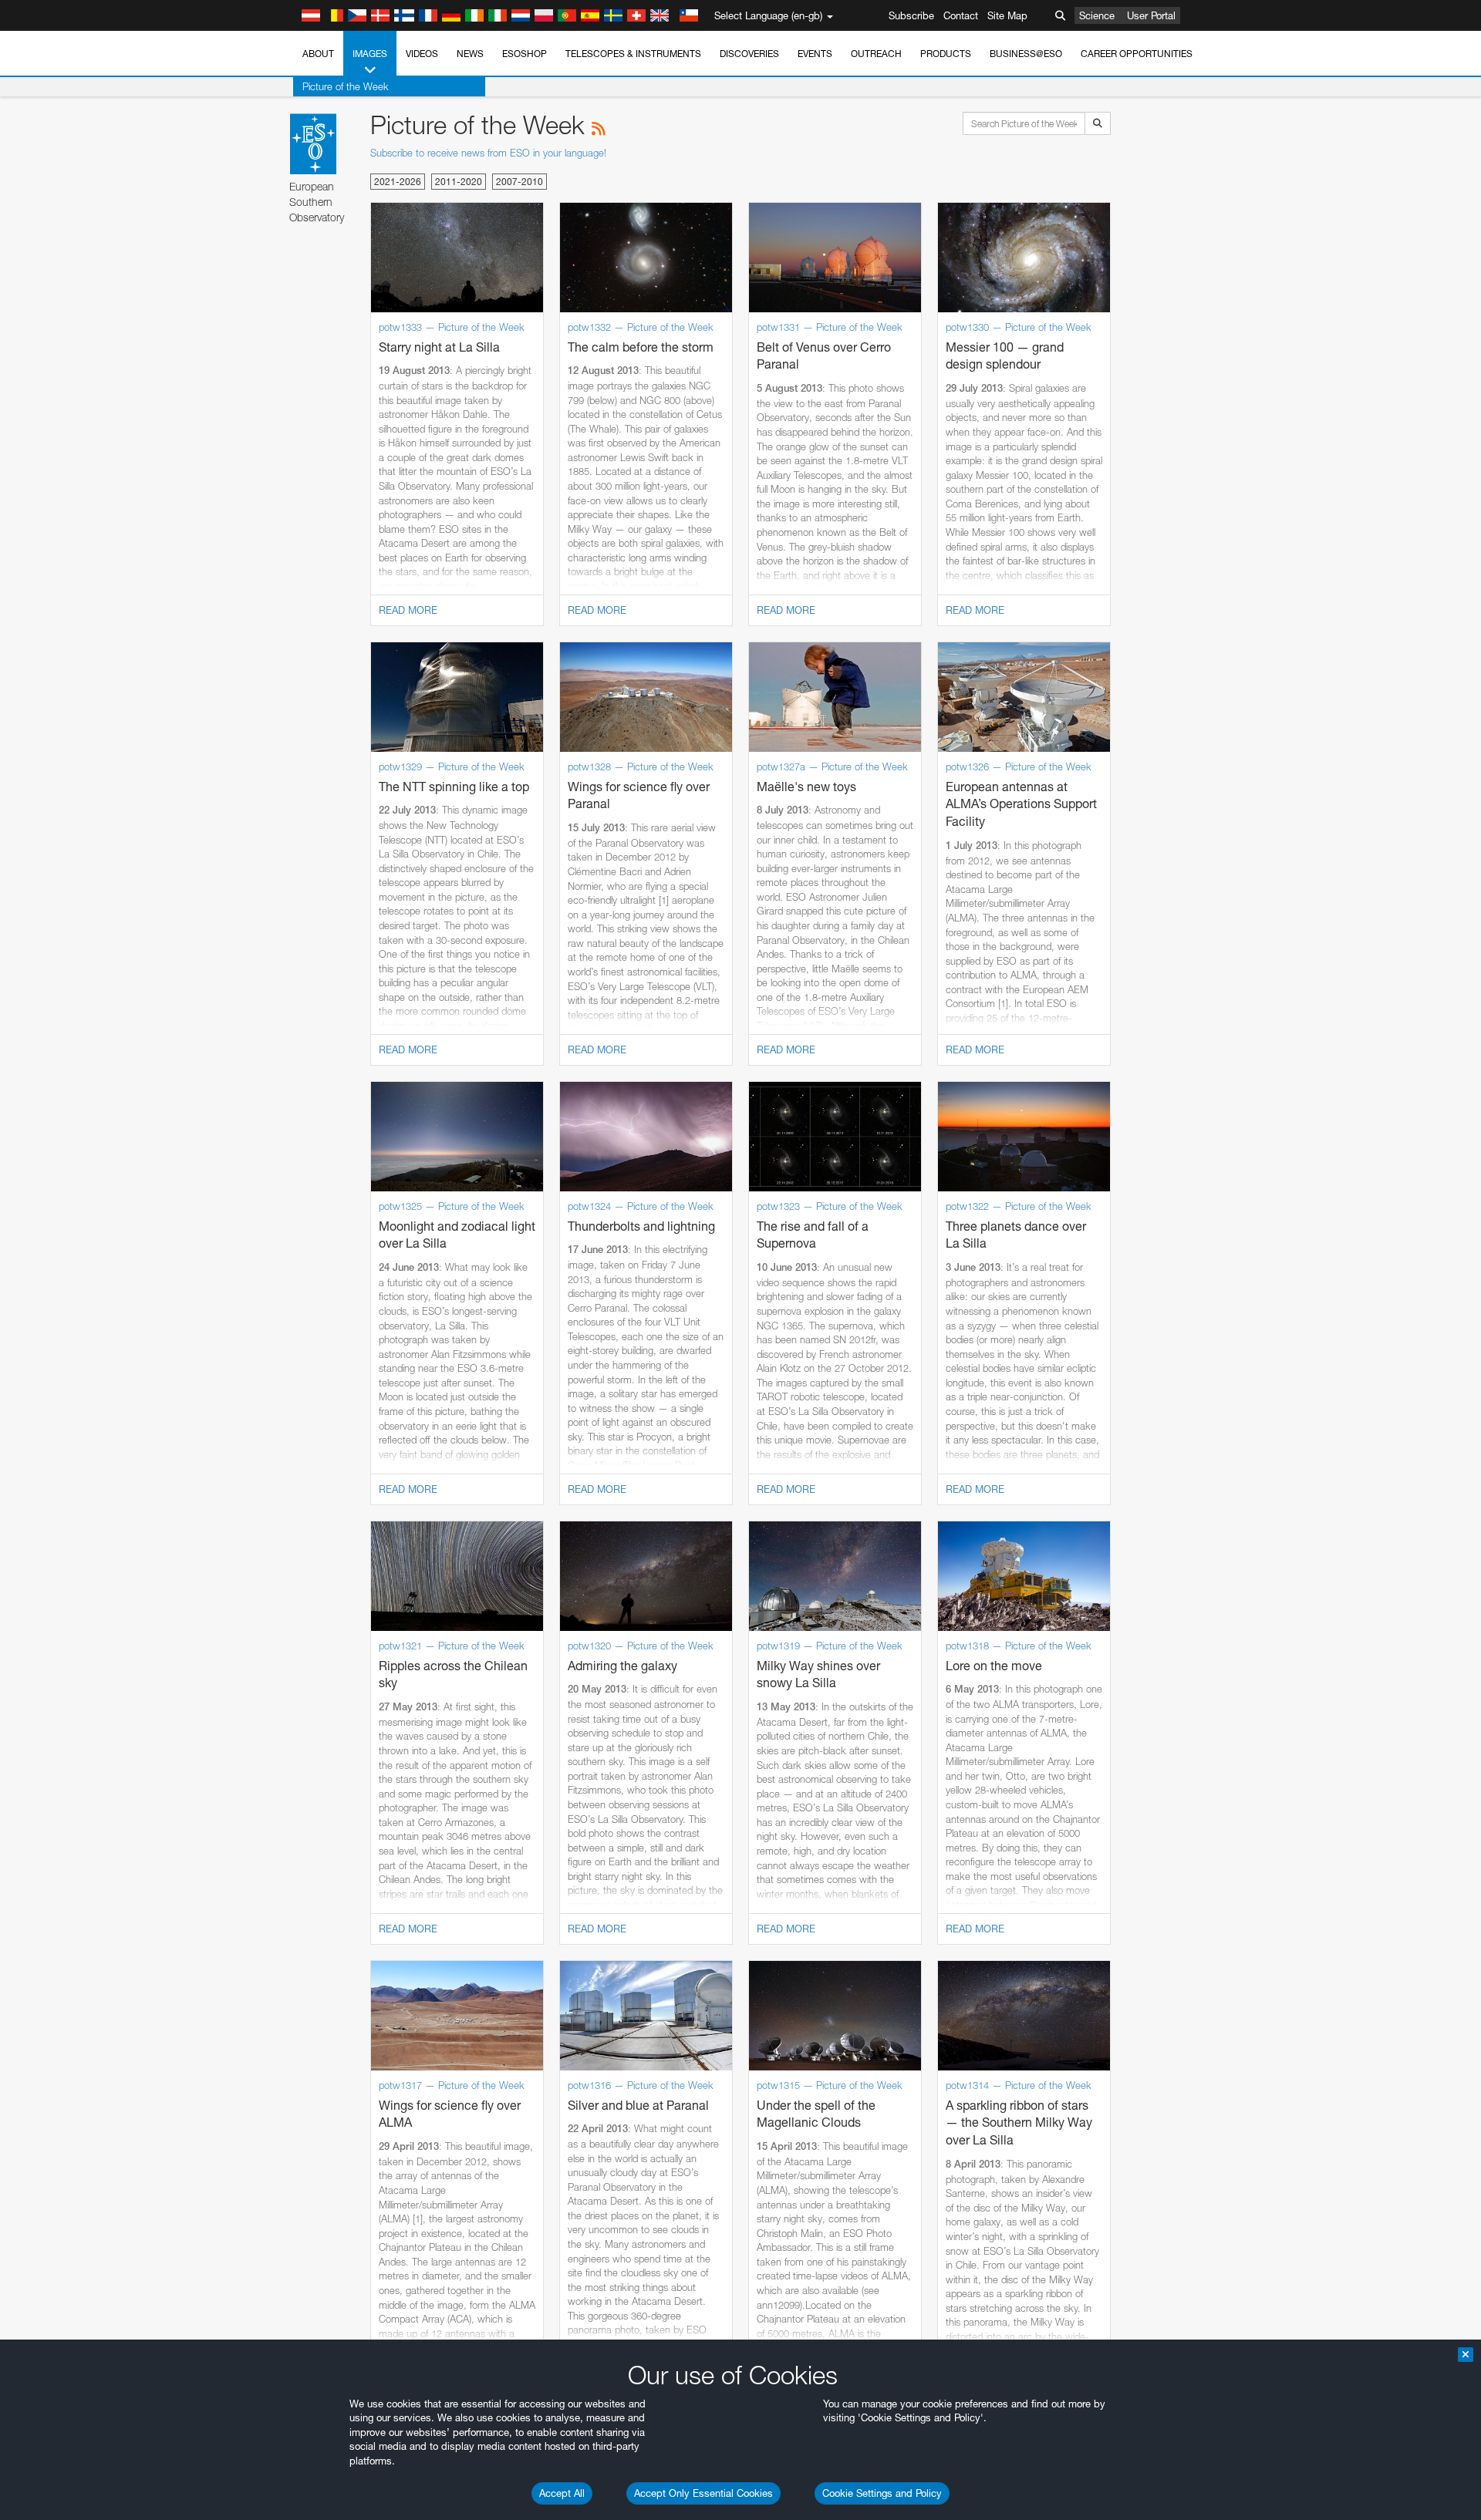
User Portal (1151, 15)
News (470, 54)
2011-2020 (459, 182)
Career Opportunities (1137, 54)
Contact (961, 15)
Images (370, 54)
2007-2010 (520, 182)
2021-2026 (398, 182)
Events (815, 54)
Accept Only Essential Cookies (703, 2493)
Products (946, 54)
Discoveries (749, 54)
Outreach (876, 54)
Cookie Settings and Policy (882, 2493)
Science (1097, 15)
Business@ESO (1026, 54)
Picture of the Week (346, 86)
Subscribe (911, 15)
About (318, 54)
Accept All (562, 2493)
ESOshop (525, 54)
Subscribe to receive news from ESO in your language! (488, 153)
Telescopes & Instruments (633, 54)
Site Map (1007, 15)
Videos (422, 54)
